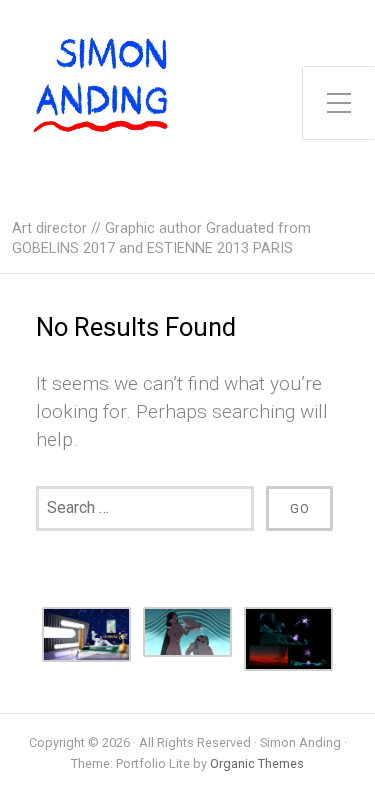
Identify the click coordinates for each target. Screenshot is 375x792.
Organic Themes (257, 763)
